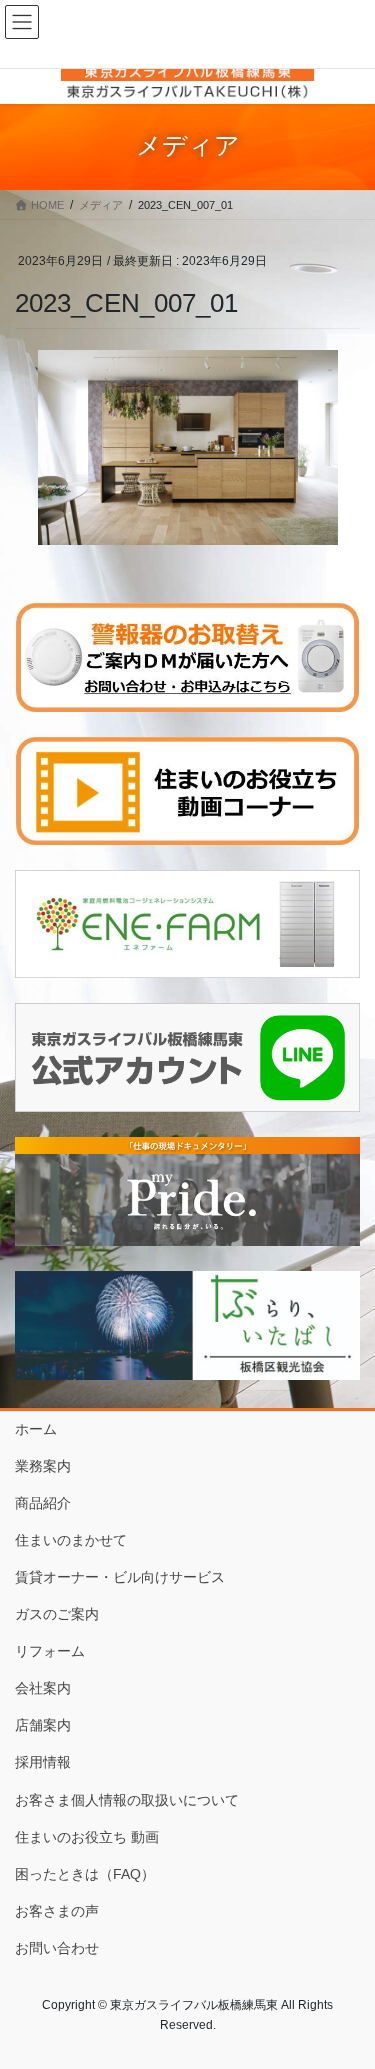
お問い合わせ (57, 1948)
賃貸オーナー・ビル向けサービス (120, 1577)
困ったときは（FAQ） (85, 1874)
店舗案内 (43, 1725)
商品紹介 (43, 1503)
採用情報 (43, 1762)
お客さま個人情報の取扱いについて (127, 1800)
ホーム (36, 1429)
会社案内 (43, 1688)
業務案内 (43, 1466)
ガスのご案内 (57, 1614)
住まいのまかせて (71, 1540)
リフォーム (50, 1651)
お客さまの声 (57, 1911)
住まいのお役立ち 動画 (87, 1837)
